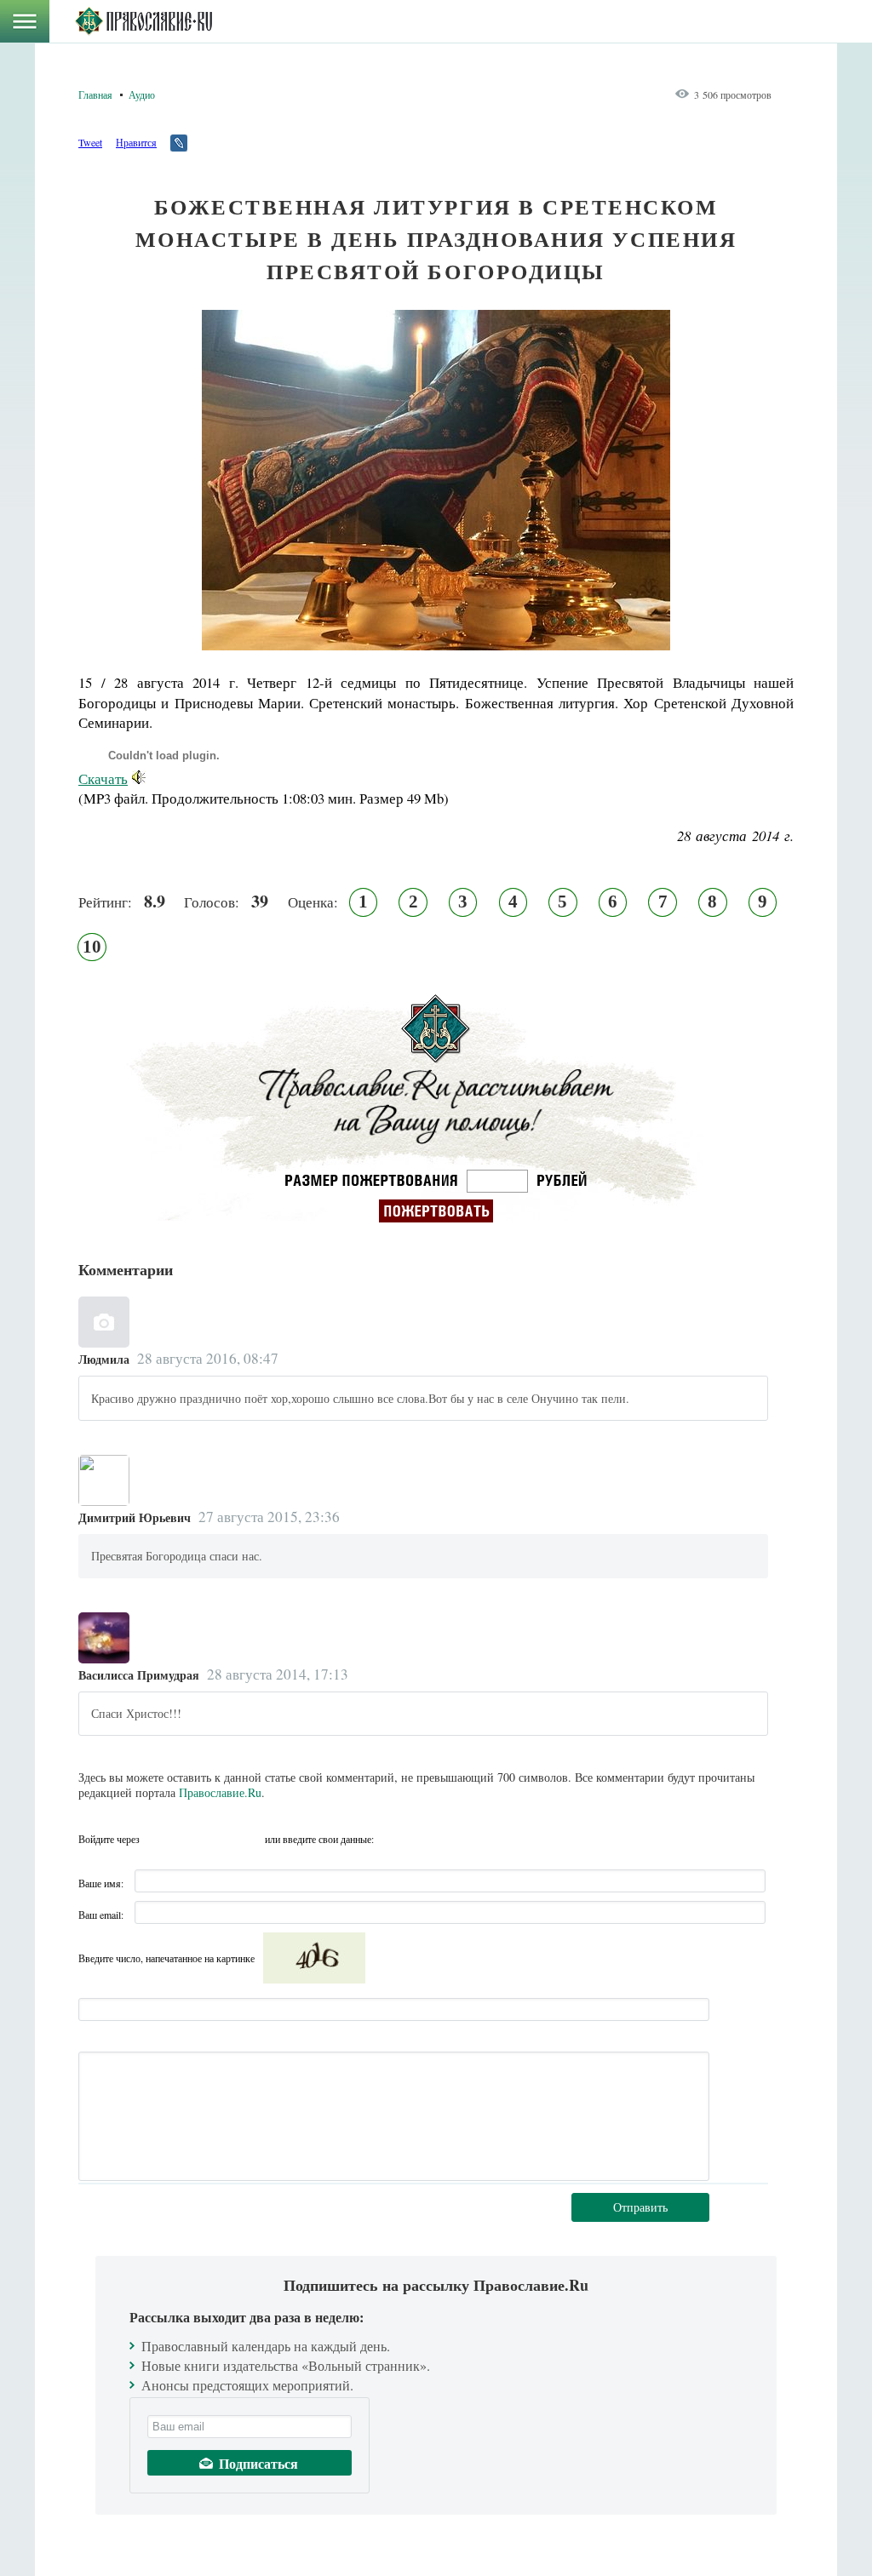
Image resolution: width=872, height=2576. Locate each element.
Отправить (640, 2207)
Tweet (90, 142)
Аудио (142, 94)
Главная (95, 94)
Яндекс (219, 1839)
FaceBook (158, 1839)
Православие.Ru (220, 1792)
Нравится (136, 142)
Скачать (103, 779)
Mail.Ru (250, 1839)
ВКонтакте (188, 1839)
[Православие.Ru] (143, 21)
